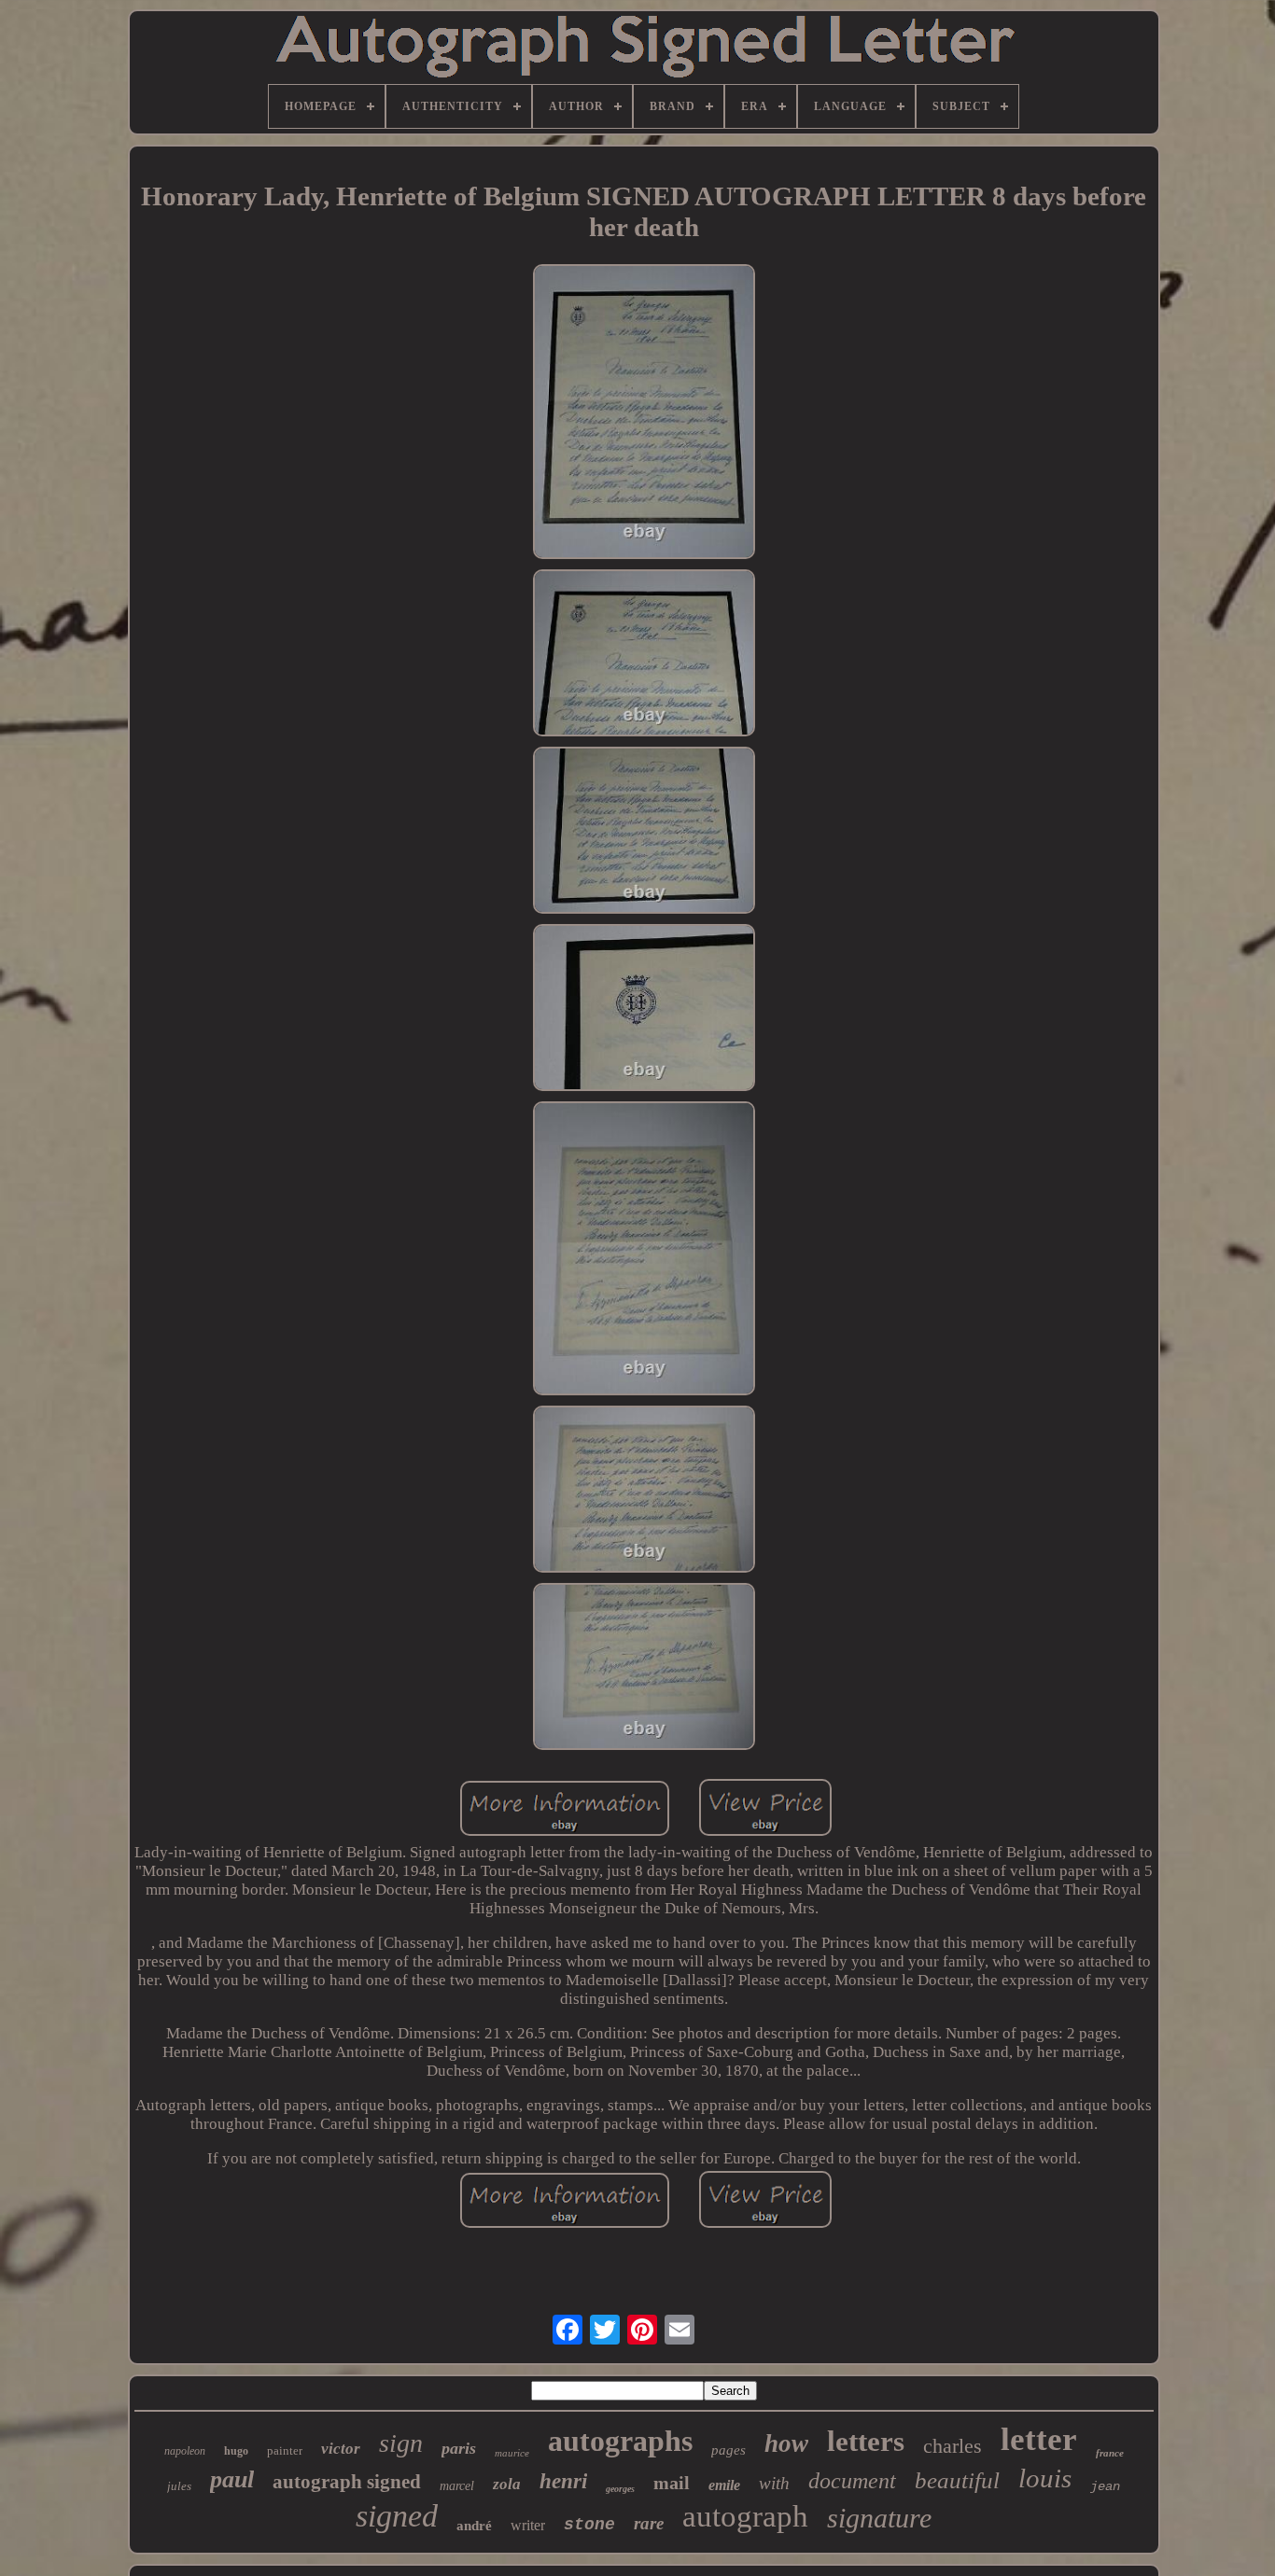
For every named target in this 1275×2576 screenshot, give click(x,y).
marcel (457, 2486)
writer (528, 2525)
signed (397, 2516)
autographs (620, 2441)
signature (879, 2518)
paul (232, 2479)
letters (866, 2441)
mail (672, 2483)
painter (285, 2450)
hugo (236, 2451)
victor (341, 2449)
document (852, 2481)
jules (179, 2486)
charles (953, 2446)
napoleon (185, 2451)
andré (474, 2526)
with (774, 2483)
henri (563, 2481)
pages (729, 2450)
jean (1105, 2486)
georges (620, 2489)
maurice (512, 2453)
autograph (745, 2516)
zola (507, 2484)
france (1110, 2453)
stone (589, 2525)
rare (649, 2523)
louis (1045, 2478)
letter (1039, 2439)
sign (401, 2443)
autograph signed (347, 2482)
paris (459, 2448)
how (786, 2443)
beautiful (957, 2480)
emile (724, 2485)
